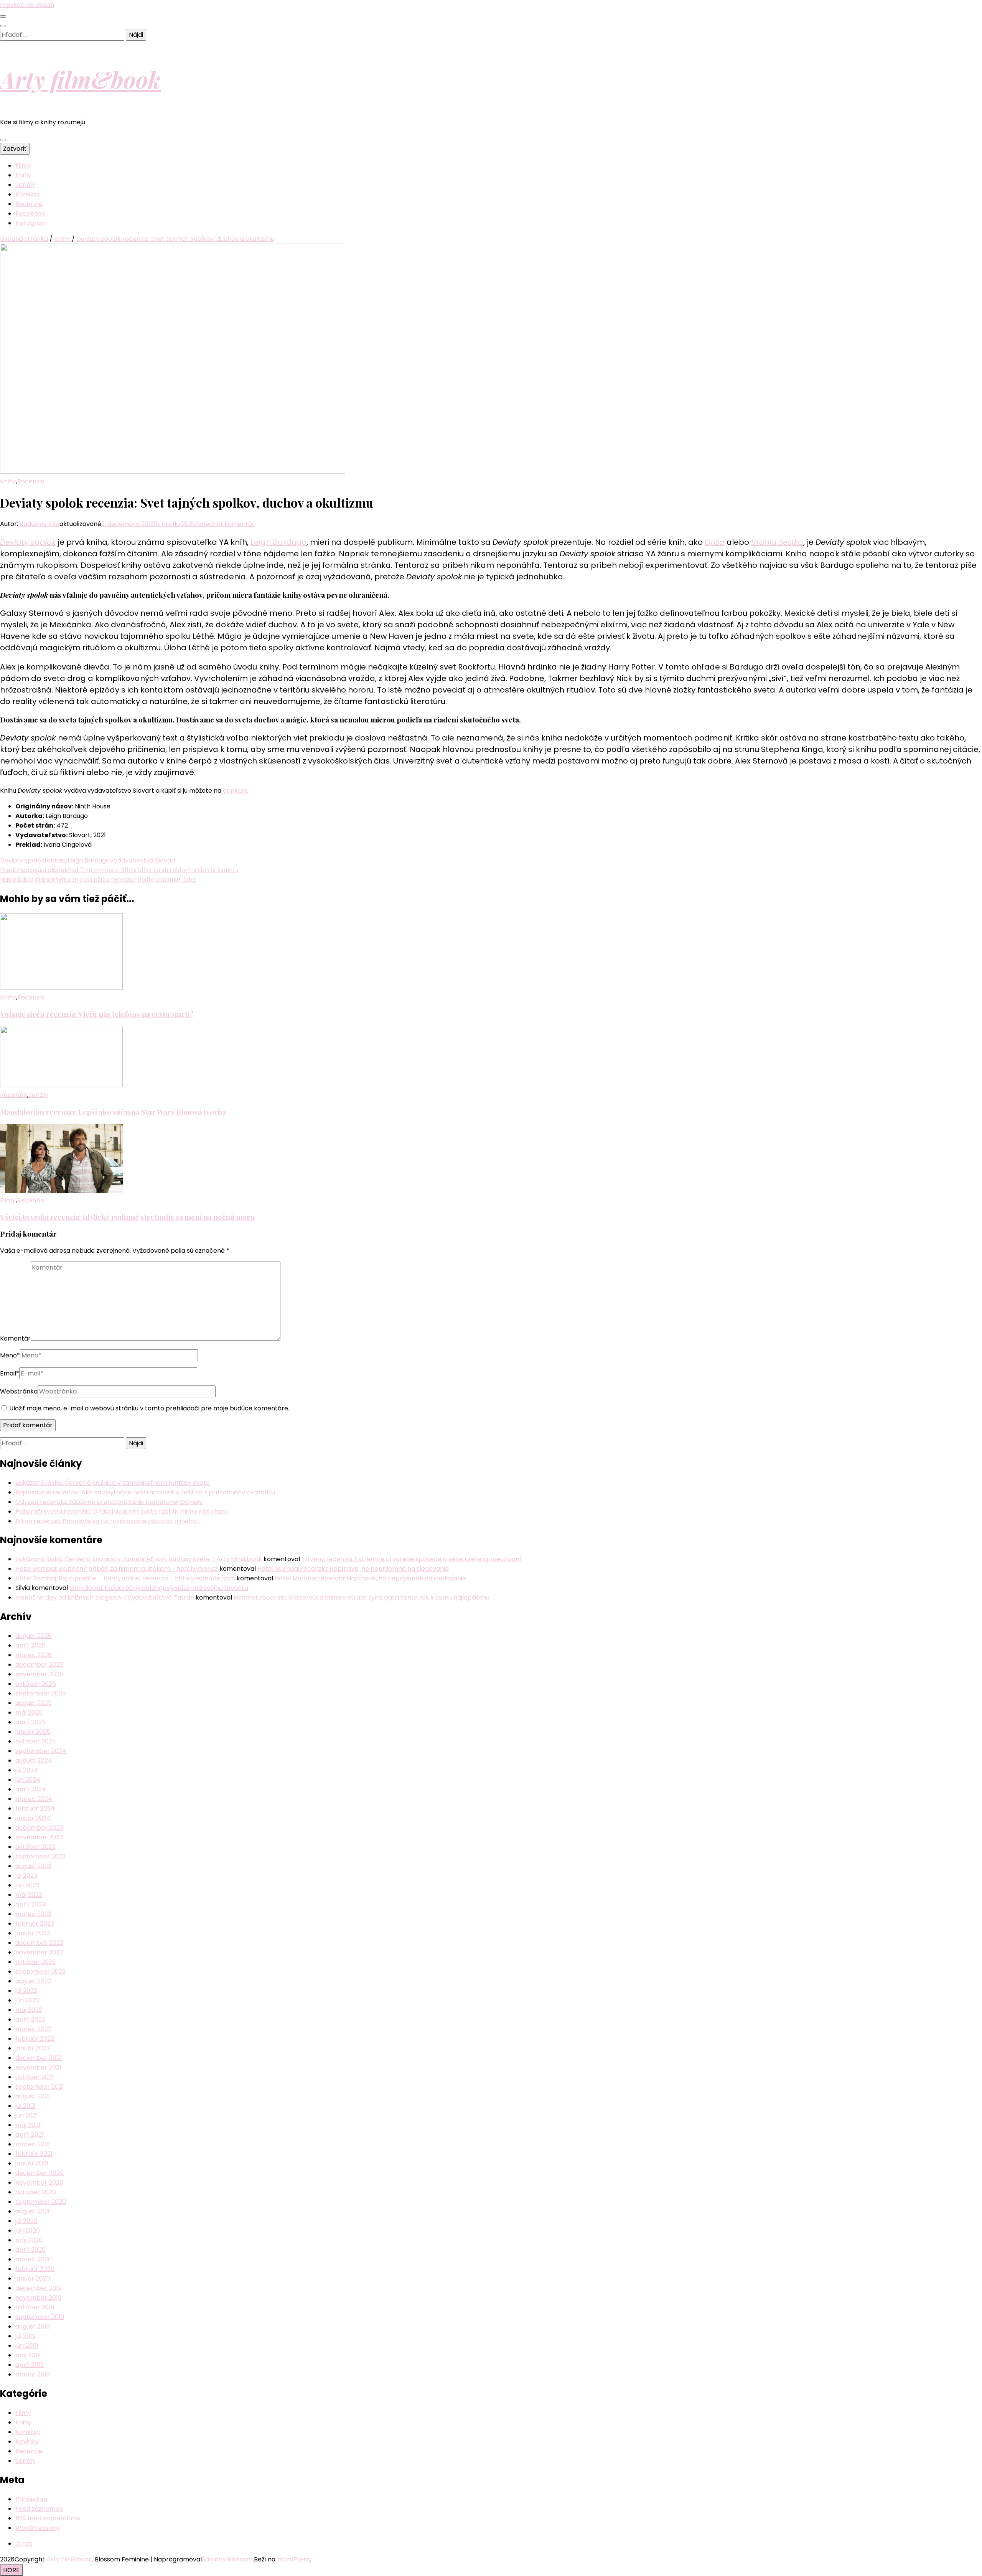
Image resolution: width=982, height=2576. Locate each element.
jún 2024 (28, 1780)
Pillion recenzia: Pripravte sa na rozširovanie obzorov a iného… (108, 1521)
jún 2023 (27, 1885)
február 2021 (34, 2154)
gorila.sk (235, 791)
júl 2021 (26, 2106)
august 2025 (34, 1703)
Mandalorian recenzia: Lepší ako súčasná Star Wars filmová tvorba (113, 1112)
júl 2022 (26, 1991)
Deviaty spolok (28, 542)
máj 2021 (28, 2125)
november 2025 (39, 1674)
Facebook (30, 214)
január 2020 (33, 2278)
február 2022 (35, 2039)
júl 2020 (26, 2221)
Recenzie (29, 204)
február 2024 (35, 1808)
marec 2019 (33, 2374)
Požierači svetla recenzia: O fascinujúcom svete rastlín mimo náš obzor (122, 1511)
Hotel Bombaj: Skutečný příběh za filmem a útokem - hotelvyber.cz (117, 1569)
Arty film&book (80, 79)
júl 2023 (26, 1876)
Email (10, 1373)
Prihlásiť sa (31, 2499)
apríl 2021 (30, 2135)
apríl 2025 (30, 1722)
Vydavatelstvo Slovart (143, 860)
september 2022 (40, 1972)
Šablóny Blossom (227, 2559)
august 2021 (33, 2096)
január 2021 (32, 2163)
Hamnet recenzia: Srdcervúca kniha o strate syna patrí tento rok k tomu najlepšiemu (362, 1597)
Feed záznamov (39, 2509)
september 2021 (40, 2087)
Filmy (23, 166)
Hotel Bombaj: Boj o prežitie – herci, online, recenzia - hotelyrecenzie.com (125, 1578)
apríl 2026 (30, 1645)
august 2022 (33, 1981)
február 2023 (35, 1924)
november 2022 (39, 1952)
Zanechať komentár (224, 524)
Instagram (31, 223)
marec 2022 (33, 2029)
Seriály (25, 185)
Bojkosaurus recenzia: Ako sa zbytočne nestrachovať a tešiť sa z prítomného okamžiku (145, 1492)
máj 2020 (29, 2240)
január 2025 (33, 1732)
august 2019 (33, 2326)
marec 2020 (34, 2259)
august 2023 (33, 1866)
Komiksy (28, 194)
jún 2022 (27, 2000)
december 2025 (40, 1665)
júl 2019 (26, 2336)
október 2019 (35, 2307)
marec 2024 (34, 1799)
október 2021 (35, 2077)
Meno (10, 1355)
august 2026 (34, 1636)
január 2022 (33, 2048)
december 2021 (39, 2058)
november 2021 (38, 2067)
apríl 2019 (30, 2365)
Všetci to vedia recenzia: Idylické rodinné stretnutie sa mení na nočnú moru (127, 1217)
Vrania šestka (777, 542)
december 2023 (39, 1828)
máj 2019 (28, 2355)
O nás (24, 2544)
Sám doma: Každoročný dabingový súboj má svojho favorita (159, 1588)
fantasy (56, 860)
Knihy (23, 175)
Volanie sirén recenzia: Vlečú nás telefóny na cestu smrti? (97, 1014)
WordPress (293, 2559)
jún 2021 (27, 2115)
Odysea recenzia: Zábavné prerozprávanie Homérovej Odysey (109, 1502)
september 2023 (40, 1856)
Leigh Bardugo (278, 542)
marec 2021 (33, 2144)
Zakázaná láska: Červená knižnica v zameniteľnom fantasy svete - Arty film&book (139, 1559)
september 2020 (41, 2202)
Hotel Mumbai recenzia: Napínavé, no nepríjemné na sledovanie (353, 1569)
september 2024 (41, 1751)
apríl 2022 (30, 2019)
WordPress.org (38, 2528)
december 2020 (40, 2173)
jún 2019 (27, 2346)
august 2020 (34, 2211)
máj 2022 (29, 2010)
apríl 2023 (30, 1904)
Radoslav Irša (40, 524)
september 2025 (41, 1693)
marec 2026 (34, 1655)
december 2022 (39, 1943)
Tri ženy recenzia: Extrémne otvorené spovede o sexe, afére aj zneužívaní (411, 1559)
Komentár (15, 1338)
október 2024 (36, 1741)
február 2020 (35, 2269)
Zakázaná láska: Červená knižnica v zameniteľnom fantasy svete (113, 1483)
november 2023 (39, 1837)
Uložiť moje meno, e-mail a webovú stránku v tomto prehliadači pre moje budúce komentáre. (149, 1408)
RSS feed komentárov (48, 2518)
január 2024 (33, 1818)
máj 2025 (29, 1713)
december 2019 (39, 2288)
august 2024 (34, 1760)
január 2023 (33, 1933)
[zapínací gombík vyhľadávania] (3, 26)
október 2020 (36, 2192)
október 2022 (35, 1962)
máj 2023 (29, 1895)
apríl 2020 (30, 2250)
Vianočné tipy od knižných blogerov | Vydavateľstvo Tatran (105, 1597)
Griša (715, 542)
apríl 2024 (31, 1789)
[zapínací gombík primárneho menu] (3, 140)
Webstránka (19, 1391)
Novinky (27, 2442)
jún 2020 (28, 2230)
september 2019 (40, 2317)
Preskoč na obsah (27, 5)
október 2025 (36, 1684)
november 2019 (38, 2298)
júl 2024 (27, 1770)
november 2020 (39, 2183)
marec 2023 (33, 1914)
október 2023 (35, 1847)
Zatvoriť (15, 149)
